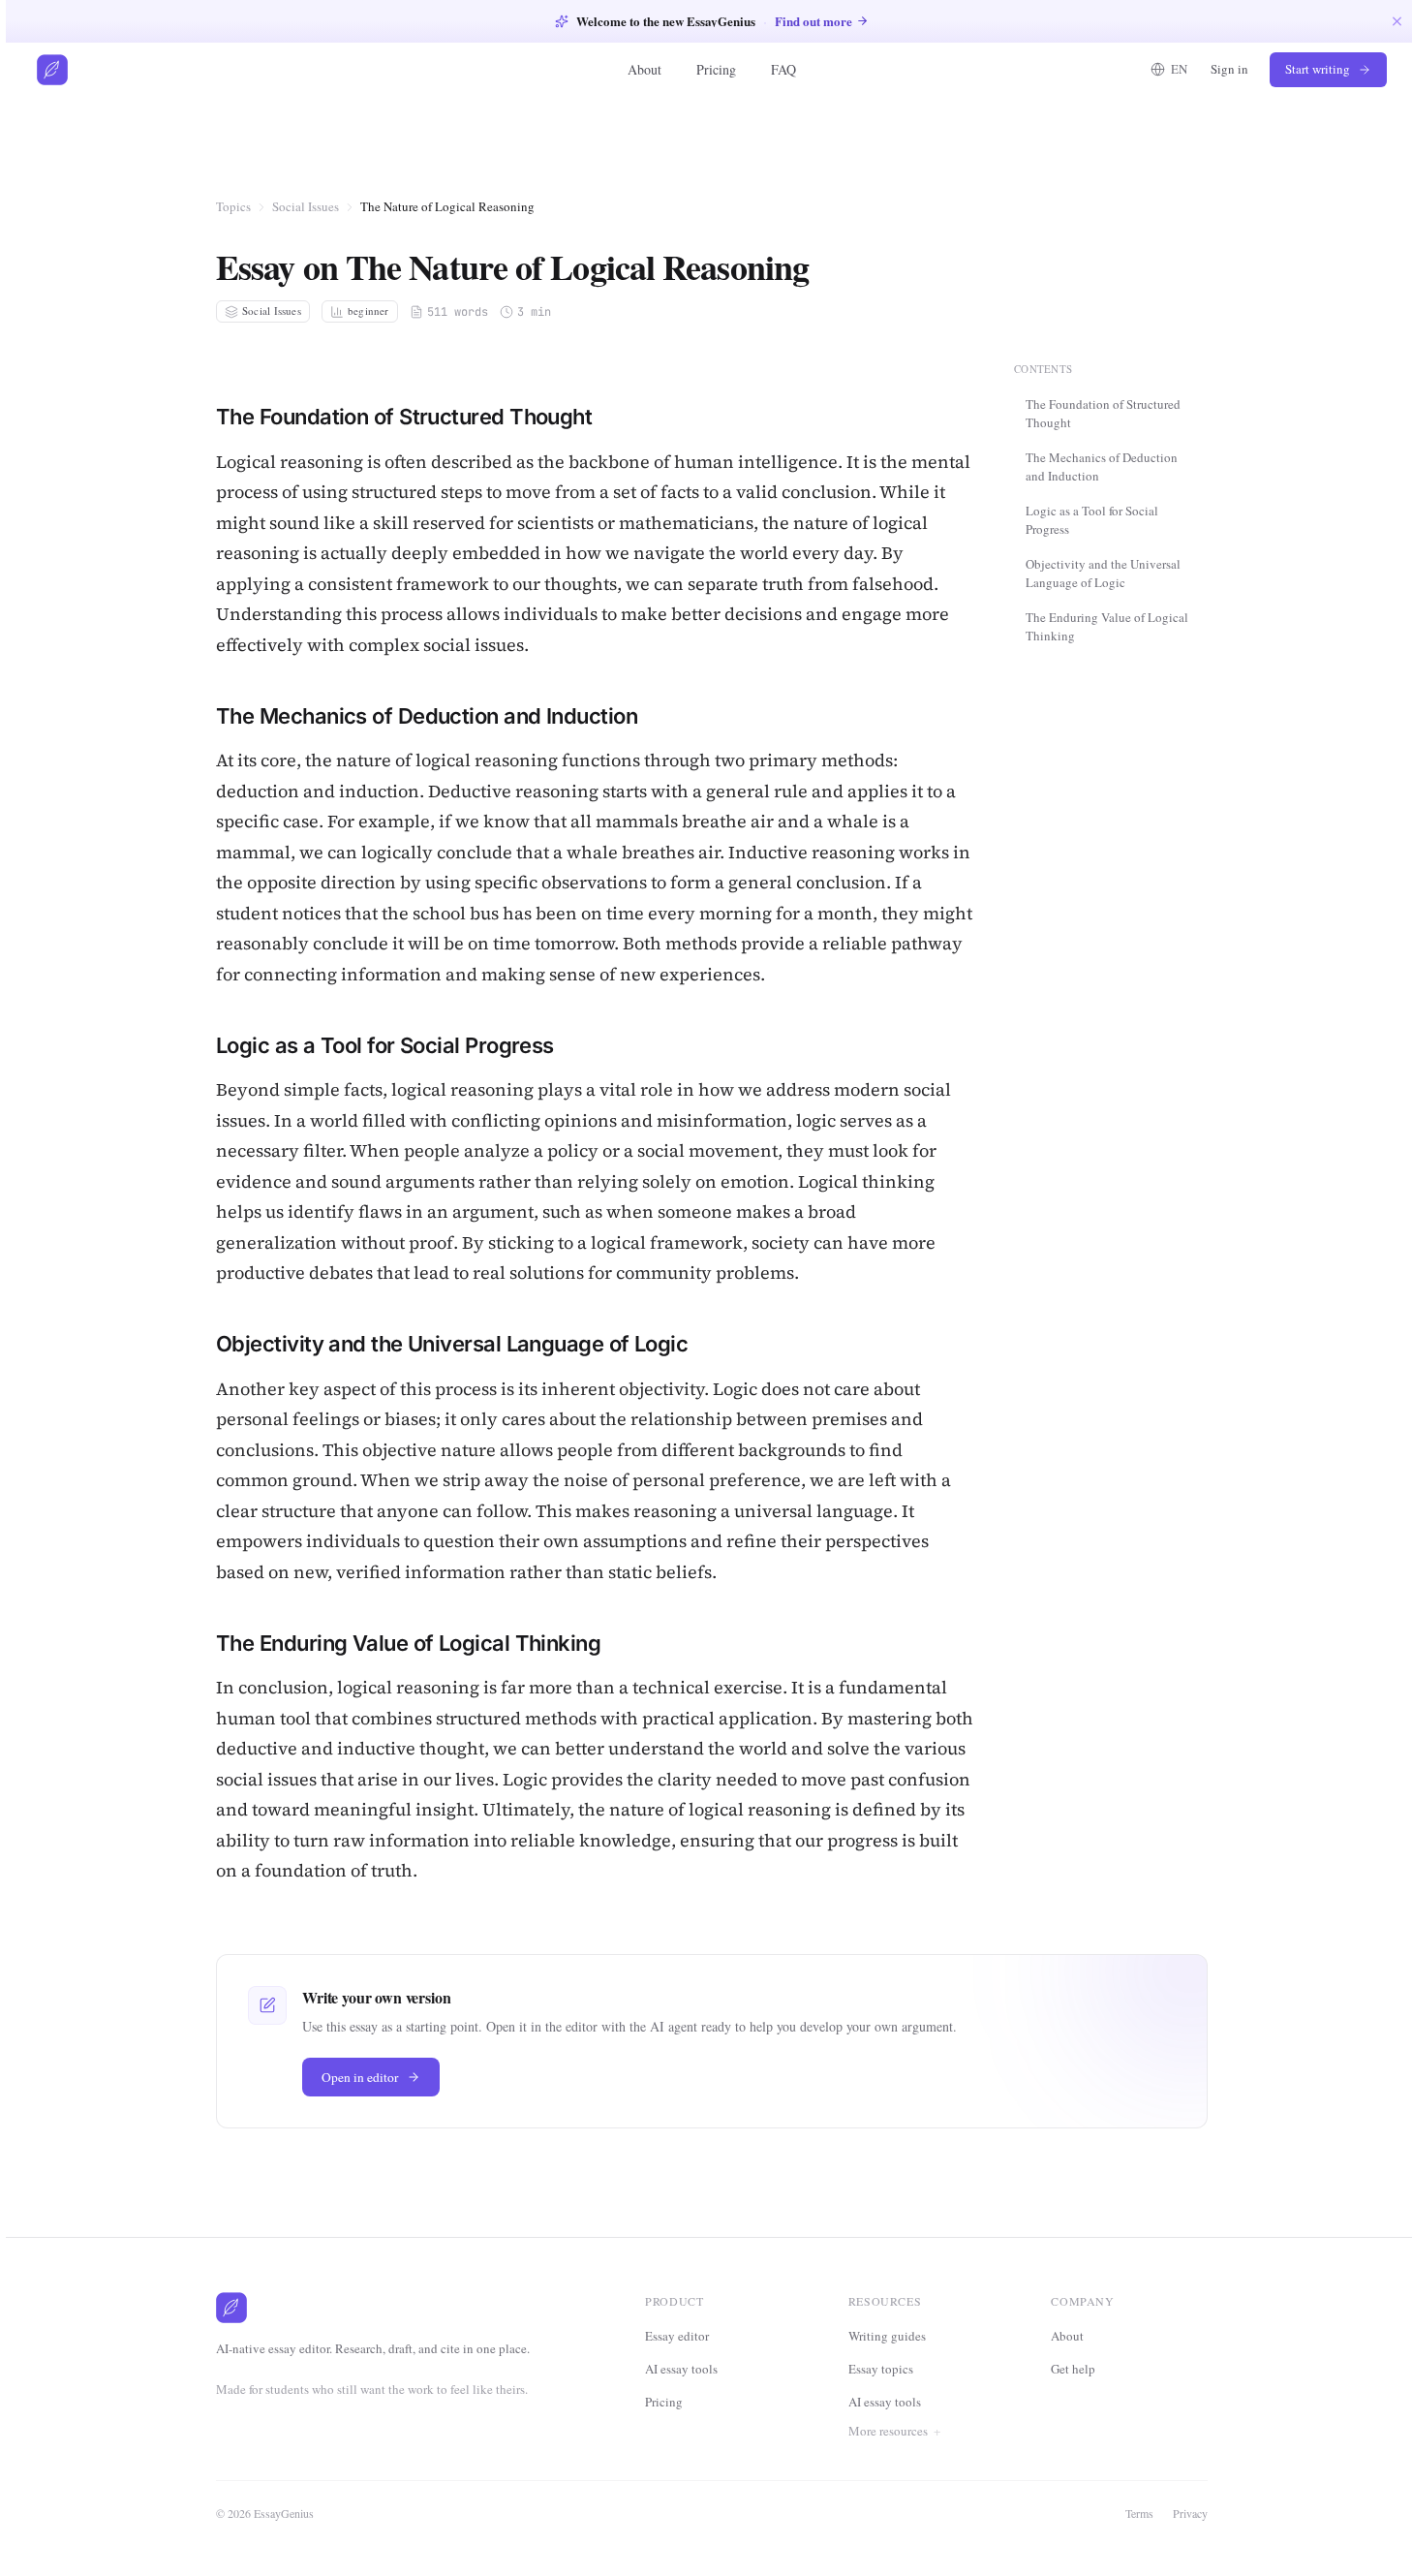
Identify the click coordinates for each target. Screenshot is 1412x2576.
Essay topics (881, 2369)
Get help (1073, 2369)
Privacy (1190, 2513)
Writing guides (887, 2336)
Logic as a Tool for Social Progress (1092, 519)
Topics (233, 206)
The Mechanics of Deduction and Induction (1102, 466)
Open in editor (360, 2077)
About (645, 69)
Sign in (1229, 69)
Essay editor (677, 2336)
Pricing (716, 69)
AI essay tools (681, 2369)
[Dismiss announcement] (1397, 21)
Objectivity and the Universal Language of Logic (1103, 573)
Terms (1139, 2513)
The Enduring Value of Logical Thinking (1107, 626)
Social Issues (306, 206)
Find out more (813, 21)
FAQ (783, 69)
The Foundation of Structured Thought (1103, 413)
